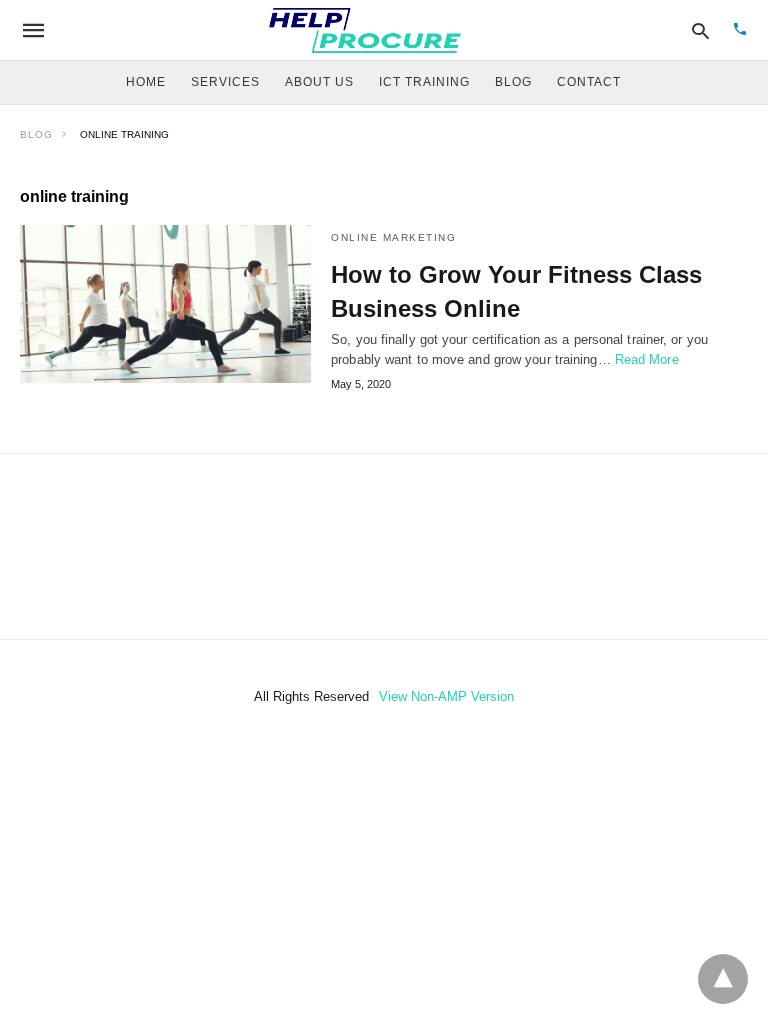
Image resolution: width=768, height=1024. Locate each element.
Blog (36, 134)
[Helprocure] (365, 30)
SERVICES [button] (225, 82)
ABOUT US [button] (319, 82)
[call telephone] (740, 30)
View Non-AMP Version (446, 696)
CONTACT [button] (589, 82)
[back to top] (723, 979)
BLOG (513, 82)
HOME (146, 82)
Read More (647, 359)
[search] (700, 30)
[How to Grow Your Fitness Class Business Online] (165, 304)
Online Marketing (393, 237)
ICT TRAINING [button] (424, 82)
